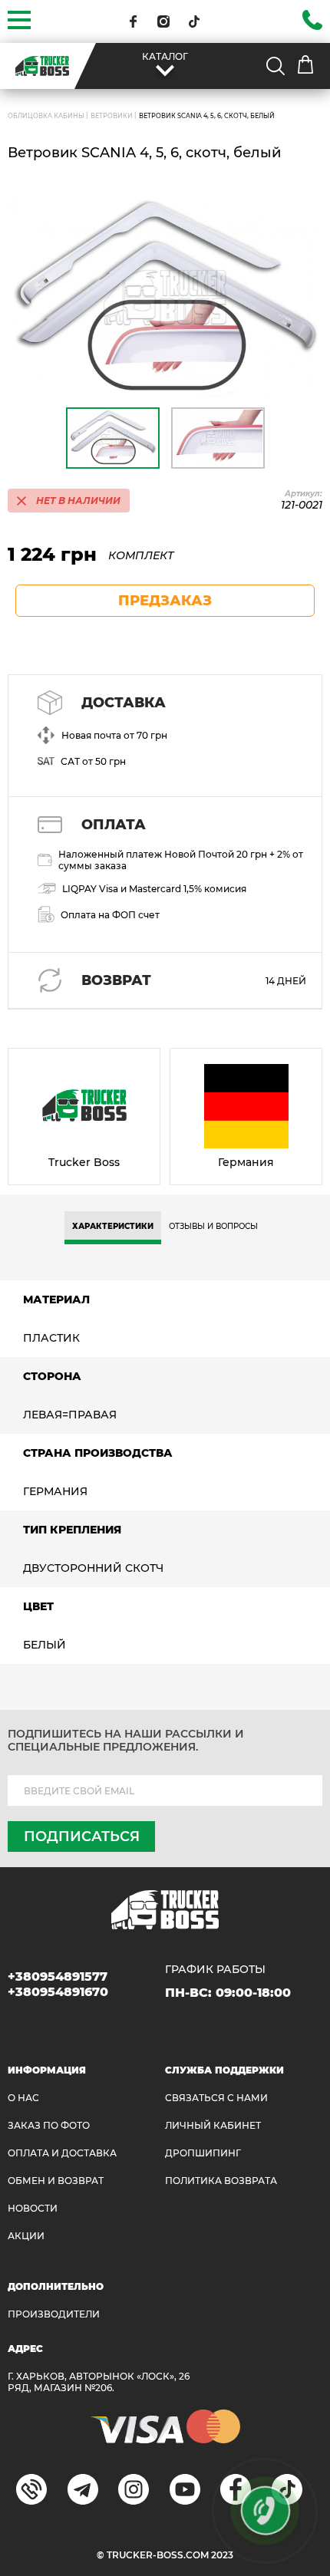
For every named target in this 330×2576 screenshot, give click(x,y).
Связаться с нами (216, 2098)
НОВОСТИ (33, 2208)
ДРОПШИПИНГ (203, 2153)
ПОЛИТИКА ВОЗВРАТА (221, 2181)
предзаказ (165, 601)
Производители (54, 2314)
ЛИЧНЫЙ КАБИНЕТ (213, 2125)
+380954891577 (58, 1976)
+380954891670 (58, 1992)
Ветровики (112, 116)
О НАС (23, 2098)
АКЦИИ (26, 2236)
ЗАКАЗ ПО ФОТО (49, 2125)
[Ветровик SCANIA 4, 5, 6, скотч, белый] (165, 298)
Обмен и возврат (56, 2181)
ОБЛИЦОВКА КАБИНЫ (46, 116)
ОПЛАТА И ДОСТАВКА (62, 2153)
